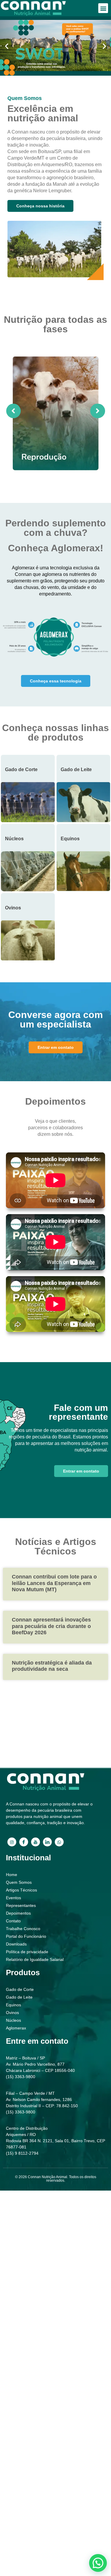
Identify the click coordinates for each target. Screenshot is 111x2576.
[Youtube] (36, 1842)
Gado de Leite (76, 770)
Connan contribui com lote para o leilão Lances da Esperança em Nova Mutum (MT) (54, 1583)
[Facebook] (24, 1842)
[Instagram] (12, 1842)
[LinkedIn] (47, 1842)
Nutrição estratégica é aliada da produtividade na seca (52, 1666)
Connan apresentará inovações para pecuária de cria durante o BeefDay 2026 (51, 1626)
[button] (103, 8)
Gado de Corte (21, 770)
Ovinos (13, 908)
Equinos (70, 839)
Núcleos (14, 839)
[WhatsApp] (59, 1842)
